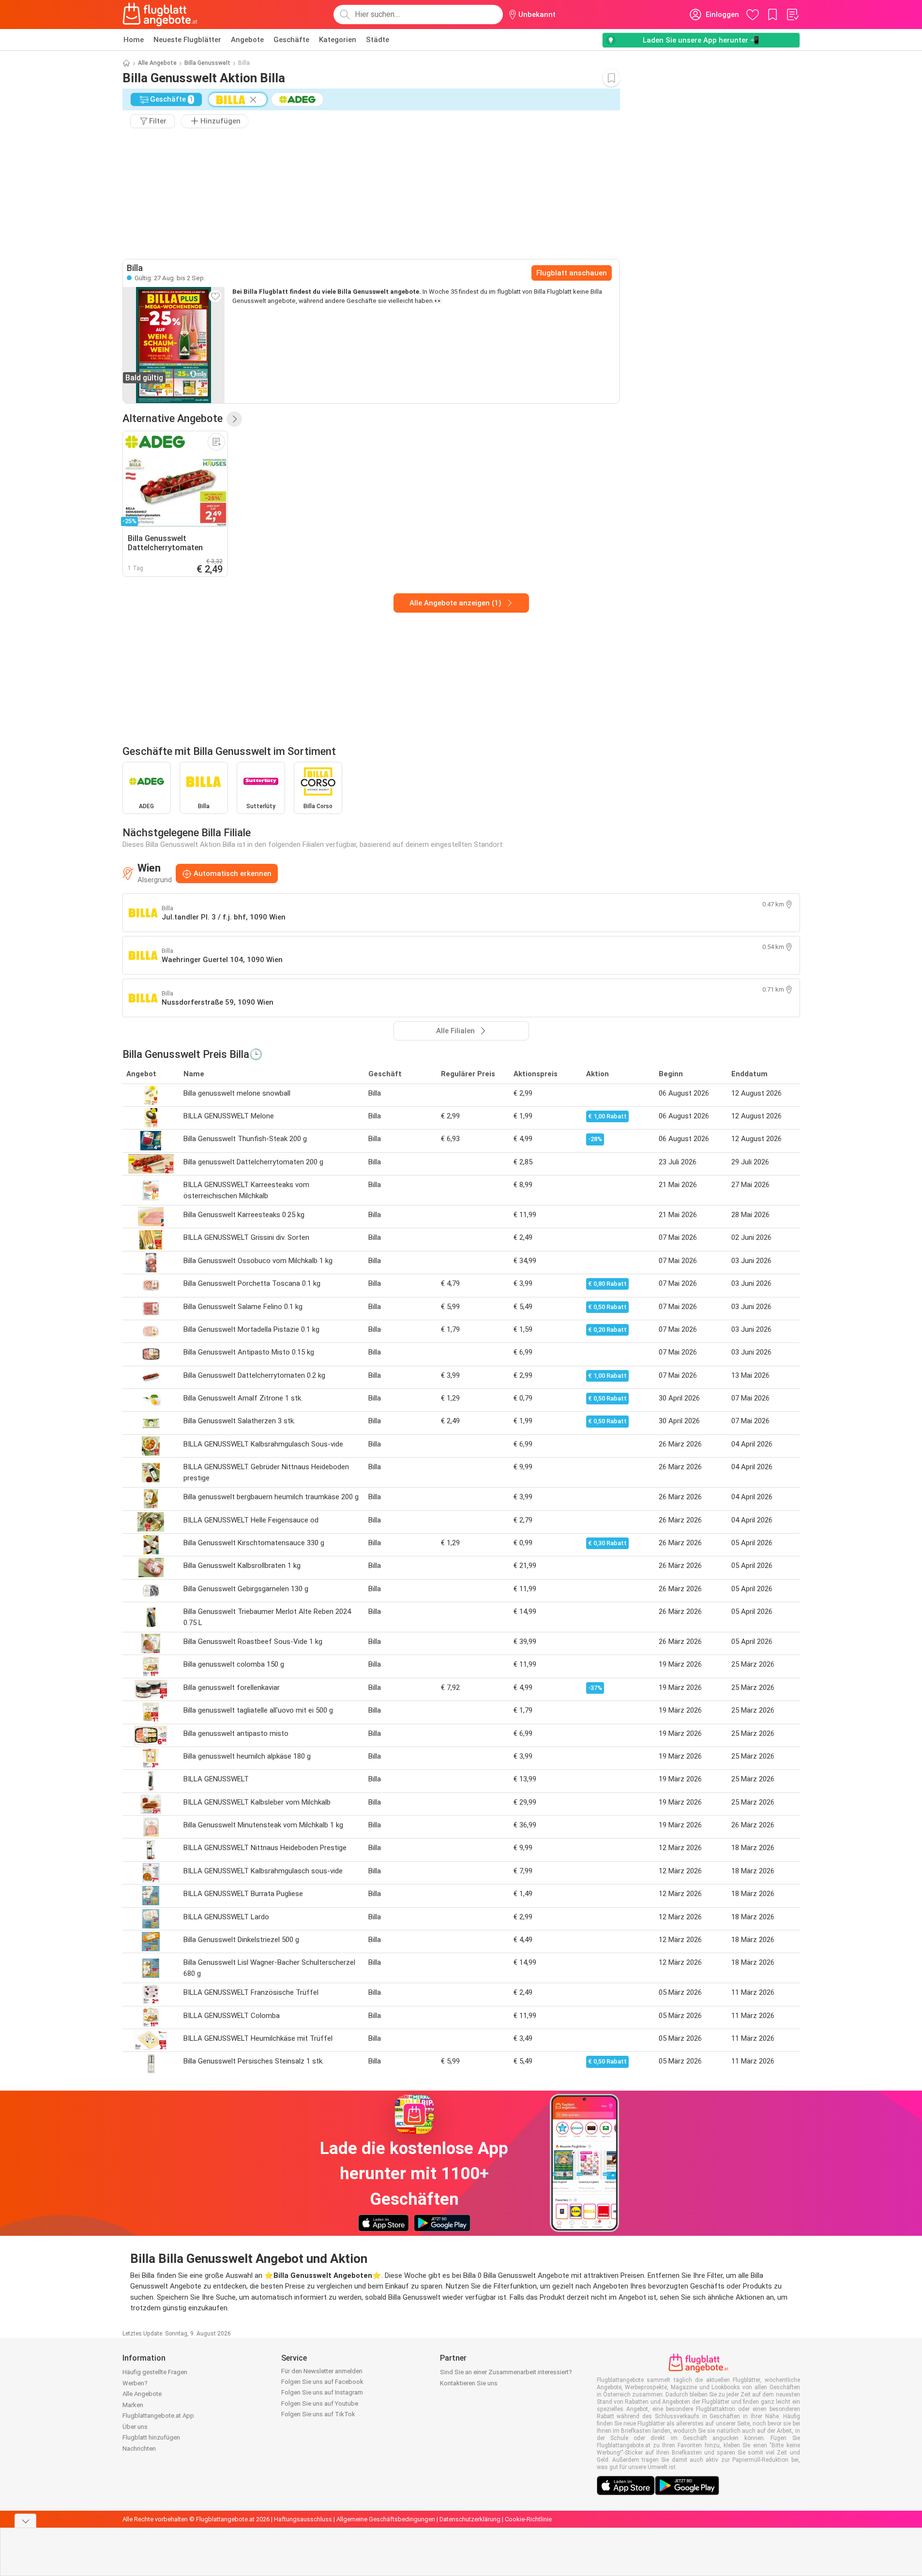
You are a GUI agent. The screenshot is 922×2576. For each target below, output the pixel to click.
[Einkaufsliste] (792, 15)
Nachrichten (139, 2448)
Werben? (135, 2383)
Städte (378, 40)
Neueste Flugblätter (187, 40)
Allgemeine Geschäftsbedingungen (386, 2519)
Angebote (247, 40)
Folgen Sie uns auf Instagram (322, 2392)
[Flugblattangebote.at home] (160, 15)
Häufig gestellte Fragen (155, 2372)
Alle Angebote (157, 63)
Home (134, 40)
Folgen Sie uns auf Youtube (320, 2403)
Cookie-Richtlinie (528, 2519)
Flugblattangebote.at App (158, 2416)
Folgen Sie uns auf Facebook (322, 2382)
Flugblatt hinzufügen (151, 2437)
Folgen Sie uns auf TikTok (318, 2414)
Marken (133, 2405)
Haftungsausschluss (303, 2519)
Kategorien (338, 40)
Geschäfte (291, 40)
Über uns (135, 2427)
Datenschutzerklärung (470, 2519)
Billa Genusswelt (207, 63)
